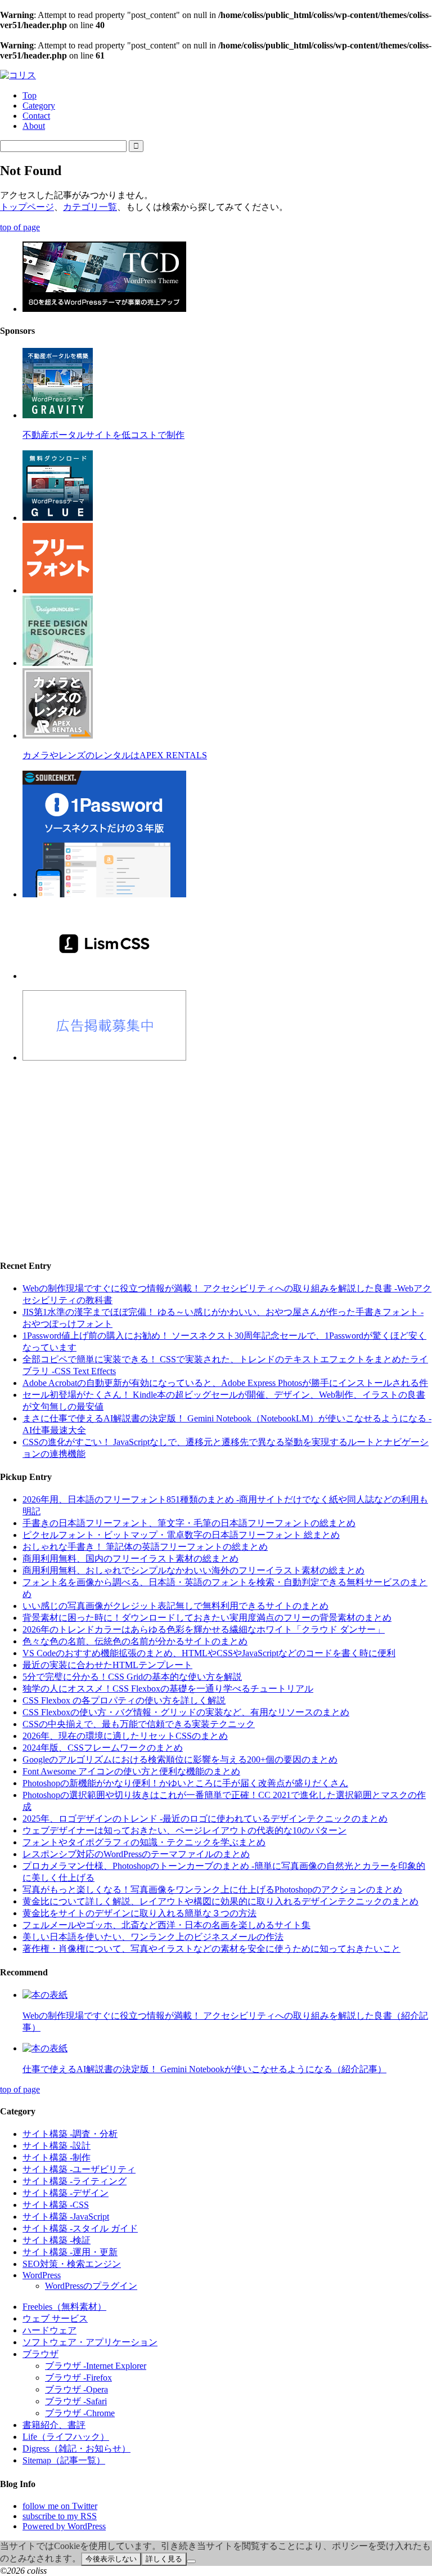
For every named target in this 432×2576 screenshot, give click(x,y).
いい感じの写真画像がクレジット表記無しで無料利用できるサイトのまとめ (175, 1606)
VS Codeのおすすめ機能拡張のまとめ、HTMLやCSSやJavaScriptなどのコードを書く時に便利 (209, 1653)
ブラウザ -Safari (76, 2401)
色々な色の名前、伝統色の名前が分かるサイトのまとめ (135, 1641)
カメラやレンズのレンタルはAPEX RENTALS (115, 755)
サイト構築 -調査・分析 (70, 2134)
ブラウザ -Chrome (80, 2413)
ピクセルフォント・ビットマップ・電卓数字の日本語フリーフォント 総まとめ (181, 1535)
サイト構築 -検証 (57, 2240)
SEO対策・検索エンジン (72, 2264)
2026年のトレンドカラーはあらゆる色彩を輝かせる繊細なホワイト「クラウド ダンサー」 (204, 1629)
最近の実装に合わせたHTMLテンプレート (107, 1665)
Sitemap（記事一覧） (64, 2460)
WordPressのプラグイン (91, 2286)
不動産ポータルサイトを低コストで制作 (103, 435)
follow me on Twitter (60, 2506)
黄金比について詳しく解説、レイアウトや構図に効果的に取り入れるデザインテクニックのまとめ (220, 1901)
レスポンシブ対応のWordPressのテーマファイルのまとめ (136, 1854)
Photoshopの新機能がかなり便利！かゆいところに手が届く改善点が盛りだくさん (185, 1783)
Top (30, 95)
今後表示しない (111, 2559)
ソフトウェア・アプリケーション (90, 2342)
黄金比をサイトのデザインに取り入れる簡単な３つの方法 (139, 1913)
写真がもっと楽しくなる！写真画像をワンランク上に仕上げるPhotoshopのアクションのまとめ (212, 1889)
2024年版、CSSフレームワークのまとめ (103, 1748)
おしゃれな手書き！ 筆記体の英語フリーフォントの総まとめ (145, 1547)
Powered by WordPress (64, 2526)
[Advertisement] (216, 1151)
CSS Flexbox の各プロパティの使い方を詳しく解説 (124, 1700)
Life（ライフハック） (66, 2437)
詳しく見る (164, 2559)
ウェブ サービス (55, 2318)
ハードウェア (49, 2330)
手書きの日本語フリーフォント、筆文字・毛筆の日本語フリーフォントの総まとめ (189, 1523)
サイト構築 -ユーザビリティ (79, 2169)
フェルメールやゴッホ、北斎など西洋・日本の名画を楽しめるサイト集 (166, 1925)
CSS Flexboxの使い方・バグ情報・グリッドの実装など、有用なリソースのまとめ (186, 1712)
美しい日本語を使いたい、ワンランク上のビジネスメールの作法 (153, 1937)
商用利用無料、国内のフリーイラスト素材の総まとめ (130, 1558)
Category (39, 106)
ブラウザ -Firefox (78, 2378)
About (34, 126)
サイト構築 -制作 (57, 2157)
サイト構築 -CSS (56, 2205)
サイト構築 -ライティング (75, 2181)
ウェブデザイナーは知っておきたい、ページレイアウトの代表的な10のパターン (184, 1830)
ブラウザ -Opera (76, 2389)
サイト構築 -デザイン (66, 2193)
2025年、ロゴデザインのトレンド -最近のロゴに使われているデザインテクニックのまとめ (205, 1819)
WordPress (42, 2275)
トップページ (27, 207)
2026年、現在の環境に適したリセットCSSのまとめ (125, 1736)
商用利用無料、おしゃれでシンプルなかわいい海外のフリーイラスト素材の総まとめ (193, 1570)
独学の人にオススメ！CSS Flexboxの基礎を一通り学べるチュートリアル (168, 1689)
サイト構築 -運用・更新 (70, 2252)
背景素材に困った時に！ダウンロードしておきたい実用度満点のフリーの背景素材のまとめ (207, 1618)
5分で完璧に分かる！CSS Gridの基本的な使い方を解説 (132, 1677)
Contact (36, 116)
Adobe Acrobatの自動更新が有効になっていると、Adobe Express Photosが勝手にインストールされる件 (225, 1383)
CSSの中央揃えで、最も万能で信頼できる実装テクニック (139, 1724)
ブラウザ (40, 2354)
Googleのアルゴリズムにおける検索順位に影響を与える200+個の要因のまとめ (180, 1759)
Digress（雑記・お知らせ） (76, 2448)
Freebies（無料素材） (64, 2307)
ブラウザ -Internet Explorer (96, 2366)
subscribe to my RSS (60, 2516)
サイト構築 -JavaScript (66, 2217)
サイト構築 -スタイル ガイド (80, 2228)
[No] (191, 2561)
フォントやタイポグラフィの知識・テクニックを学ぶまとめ (144, 1842)
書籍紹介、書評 (54, 2425)
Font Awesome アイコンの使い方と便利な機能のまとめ (131, 1771)
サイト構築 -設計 (57, 2146)
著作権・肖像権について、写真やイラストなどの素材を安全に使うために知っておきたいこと (211, 1949)
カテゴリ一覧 (90, 207)
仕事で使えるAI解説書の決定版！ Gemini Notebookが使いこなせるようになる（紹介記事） (204, 2069)
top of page (20, 227)
